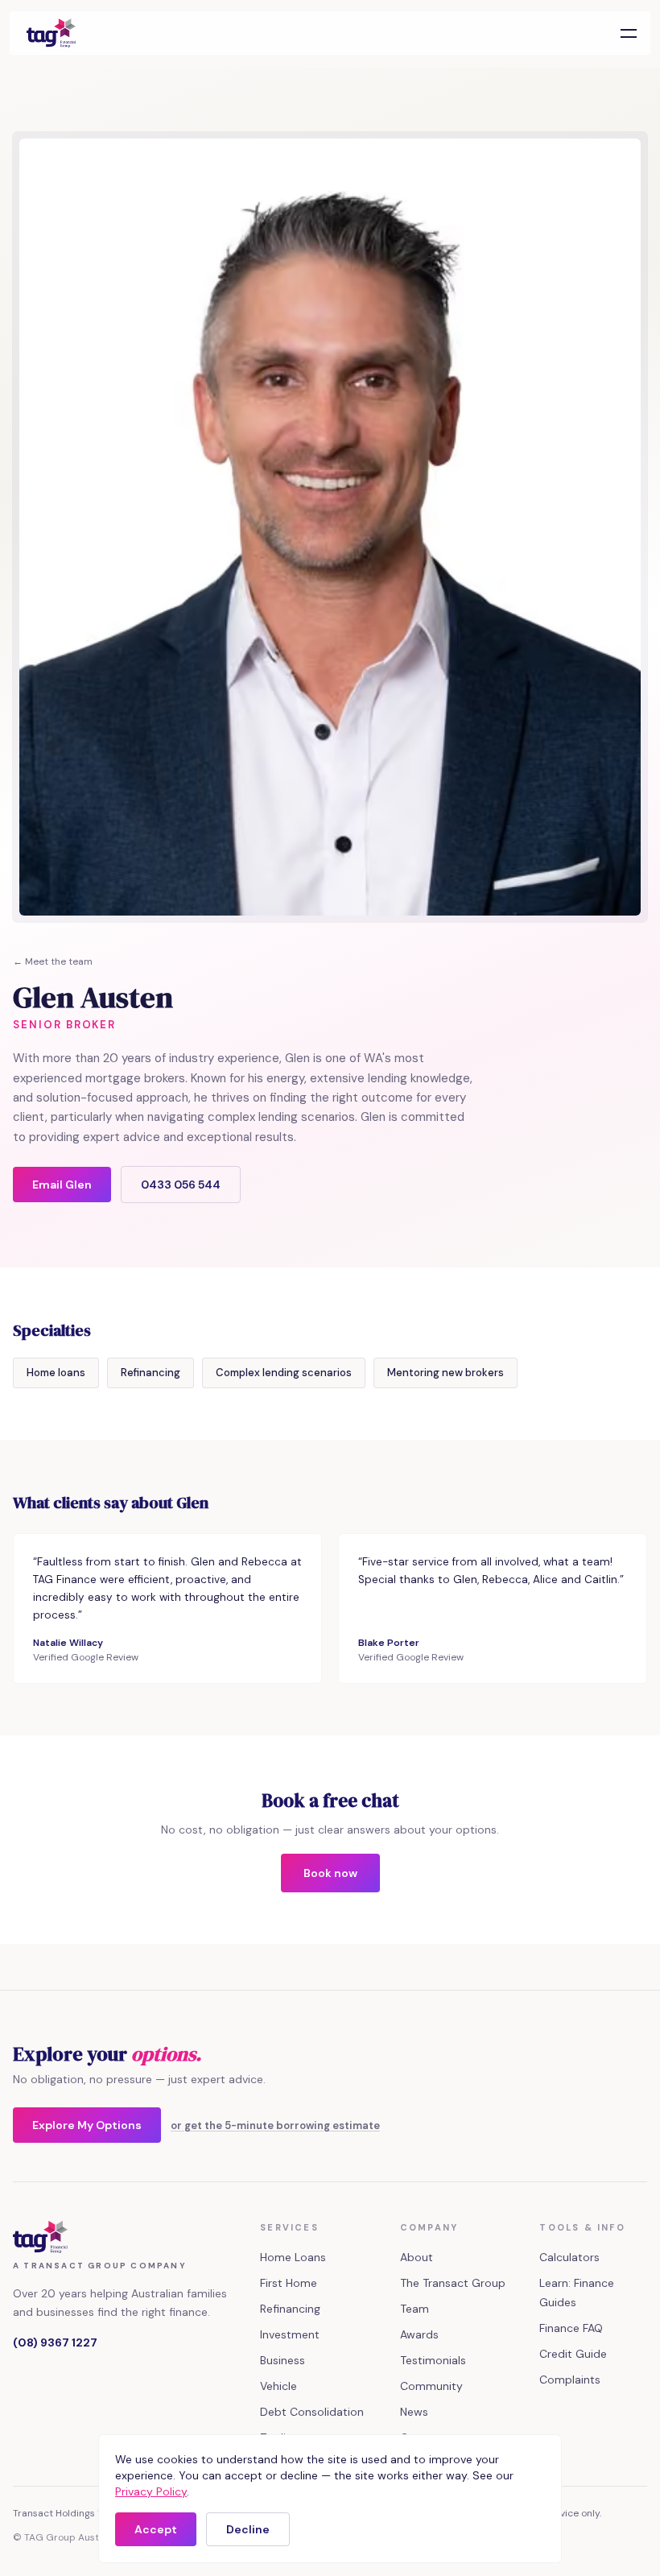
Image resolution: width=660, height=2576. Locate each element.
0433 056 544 (181, 1185)
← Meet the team (53, 961)
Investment (290, 2334)
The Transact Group (453, 2283)
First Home (289, 2283)
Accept (156, 2529)
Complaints (570, 2380)
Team (415, 2309)
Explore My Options (87, 2125)
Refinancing (290, 2309)
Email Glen (62, 1185)
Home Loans (293, 2257)
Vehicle (278, 2386)
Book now (330, 1873)
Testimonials (433, 2360)
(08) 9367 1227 (55, 2342)
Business (283, 2360)
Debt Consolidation (312, 2412)
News (414, 2412)
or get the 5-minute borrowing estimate (275, 2125)
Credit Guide (573, 2354)
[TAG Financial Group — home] (51, 33)
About (417, 2257)
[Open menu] (629, 33)
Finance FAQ (571, 2328)
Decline (248, 2529)
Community (431, 2386)
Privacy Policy (151, 2491)
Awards (419, 2334)
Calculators (569, 2257)
